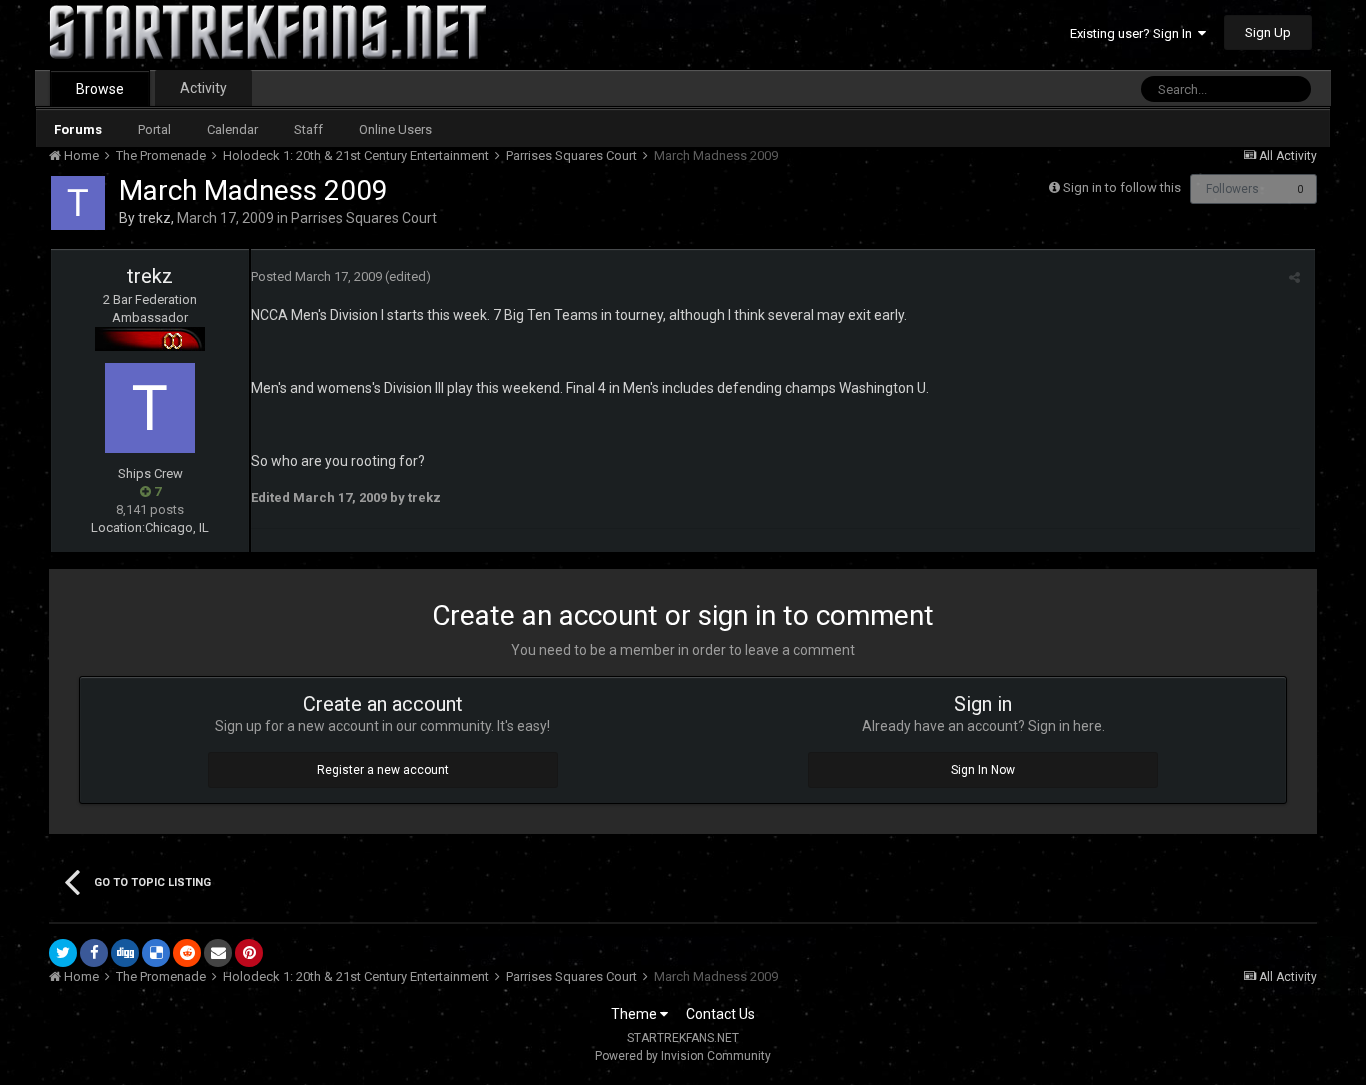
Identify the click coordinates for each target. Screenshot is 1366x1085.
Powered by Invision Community (683, 1056)
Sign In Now (983, 770)
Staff (308, 129)
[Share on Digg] (125, 953)
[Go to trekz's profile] (78, 203)
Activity (203, 88)
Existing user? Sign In (1134, 33)
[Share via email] (218, 953)
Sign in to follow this (1122, 187)
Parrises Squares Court (364, 218)
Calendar (232, 129)
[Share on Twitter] (63, 953)
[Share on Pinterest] (249, 953)
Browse (100, 89)
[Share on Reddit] (187, 953)
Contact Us (720, 1014)
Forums (78, 129)
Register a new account (383, 770)
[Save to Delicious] (156, 953)
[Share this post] (1294, 277)
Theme (635, 1014)
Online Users (395, 129)
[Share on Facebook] (94, 953)
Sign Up (1268, 32)
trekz (154, 218)
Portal (154, 129)
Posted (316, 276)
